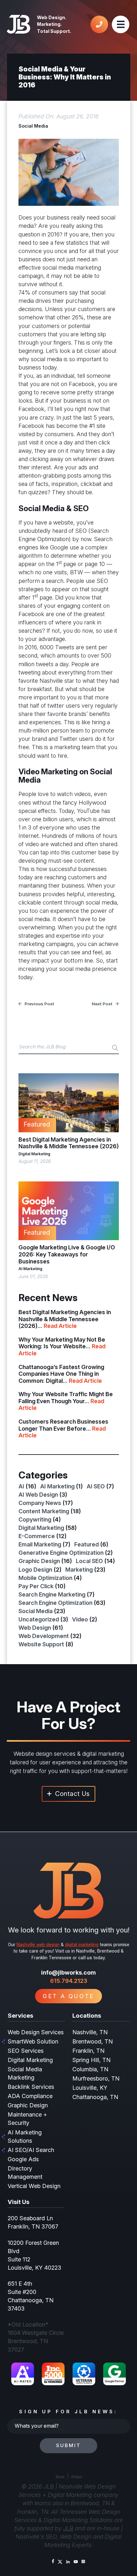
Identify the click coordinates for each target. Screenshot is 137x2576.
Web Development (44, 1636)
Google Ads (23, 2159)
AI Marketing (30, 1269)
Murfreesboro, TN (96, 2078)
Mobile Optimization (45, 1578)
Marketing (79, 1570)
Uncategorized (39, 1619)
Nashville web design (38, 1945)
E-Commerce (37, 1536)
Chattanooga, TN (95, 2097)
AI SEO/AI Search (31, 2150)
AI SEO (96, 1486)
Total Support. (54, 31)
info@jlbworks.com (68, 1973)
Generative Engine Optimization (61, 1553)
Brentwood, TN (93, 2041)
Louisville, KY (90, 2088)
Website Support (41, 1644)
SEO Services (26, 2051)
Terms (60, 2476)
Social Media (33, 126)
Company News (40, 1503)
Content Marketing (44, 1511)
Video (80, 1619)
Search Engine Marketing (52, 1594)
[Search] (115, 1048)
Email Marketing (40, 1544)
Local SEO (89, 1561)
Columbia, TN (90, 2069)
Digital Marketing (34, 1154)
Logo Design (35, 1570)
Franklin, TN (88, 2051)
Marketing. (49, 24)
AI (21, 1486)
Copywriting (35, 1519)
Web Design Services (36, 2032)
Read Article (60, 1326)
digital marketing (82, 1945)
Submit (68, 2445)
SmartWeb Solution (33, 2041)
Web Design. (52, 17)
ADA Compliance (30, 2096)
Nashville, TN (90, 2032)
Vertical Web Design (34, 2186)
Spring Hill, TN (91, 2060)
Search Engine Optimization (55, 1603)
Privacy (77, 2476)
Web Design (35, 1628)
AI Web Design (38, 1495)
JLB (68, 2528)
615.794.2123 (69, 1981)
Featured (87, 1544)
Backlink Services (31, 2087)
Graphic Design (39, 1561)
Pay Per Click (36, 1586)
